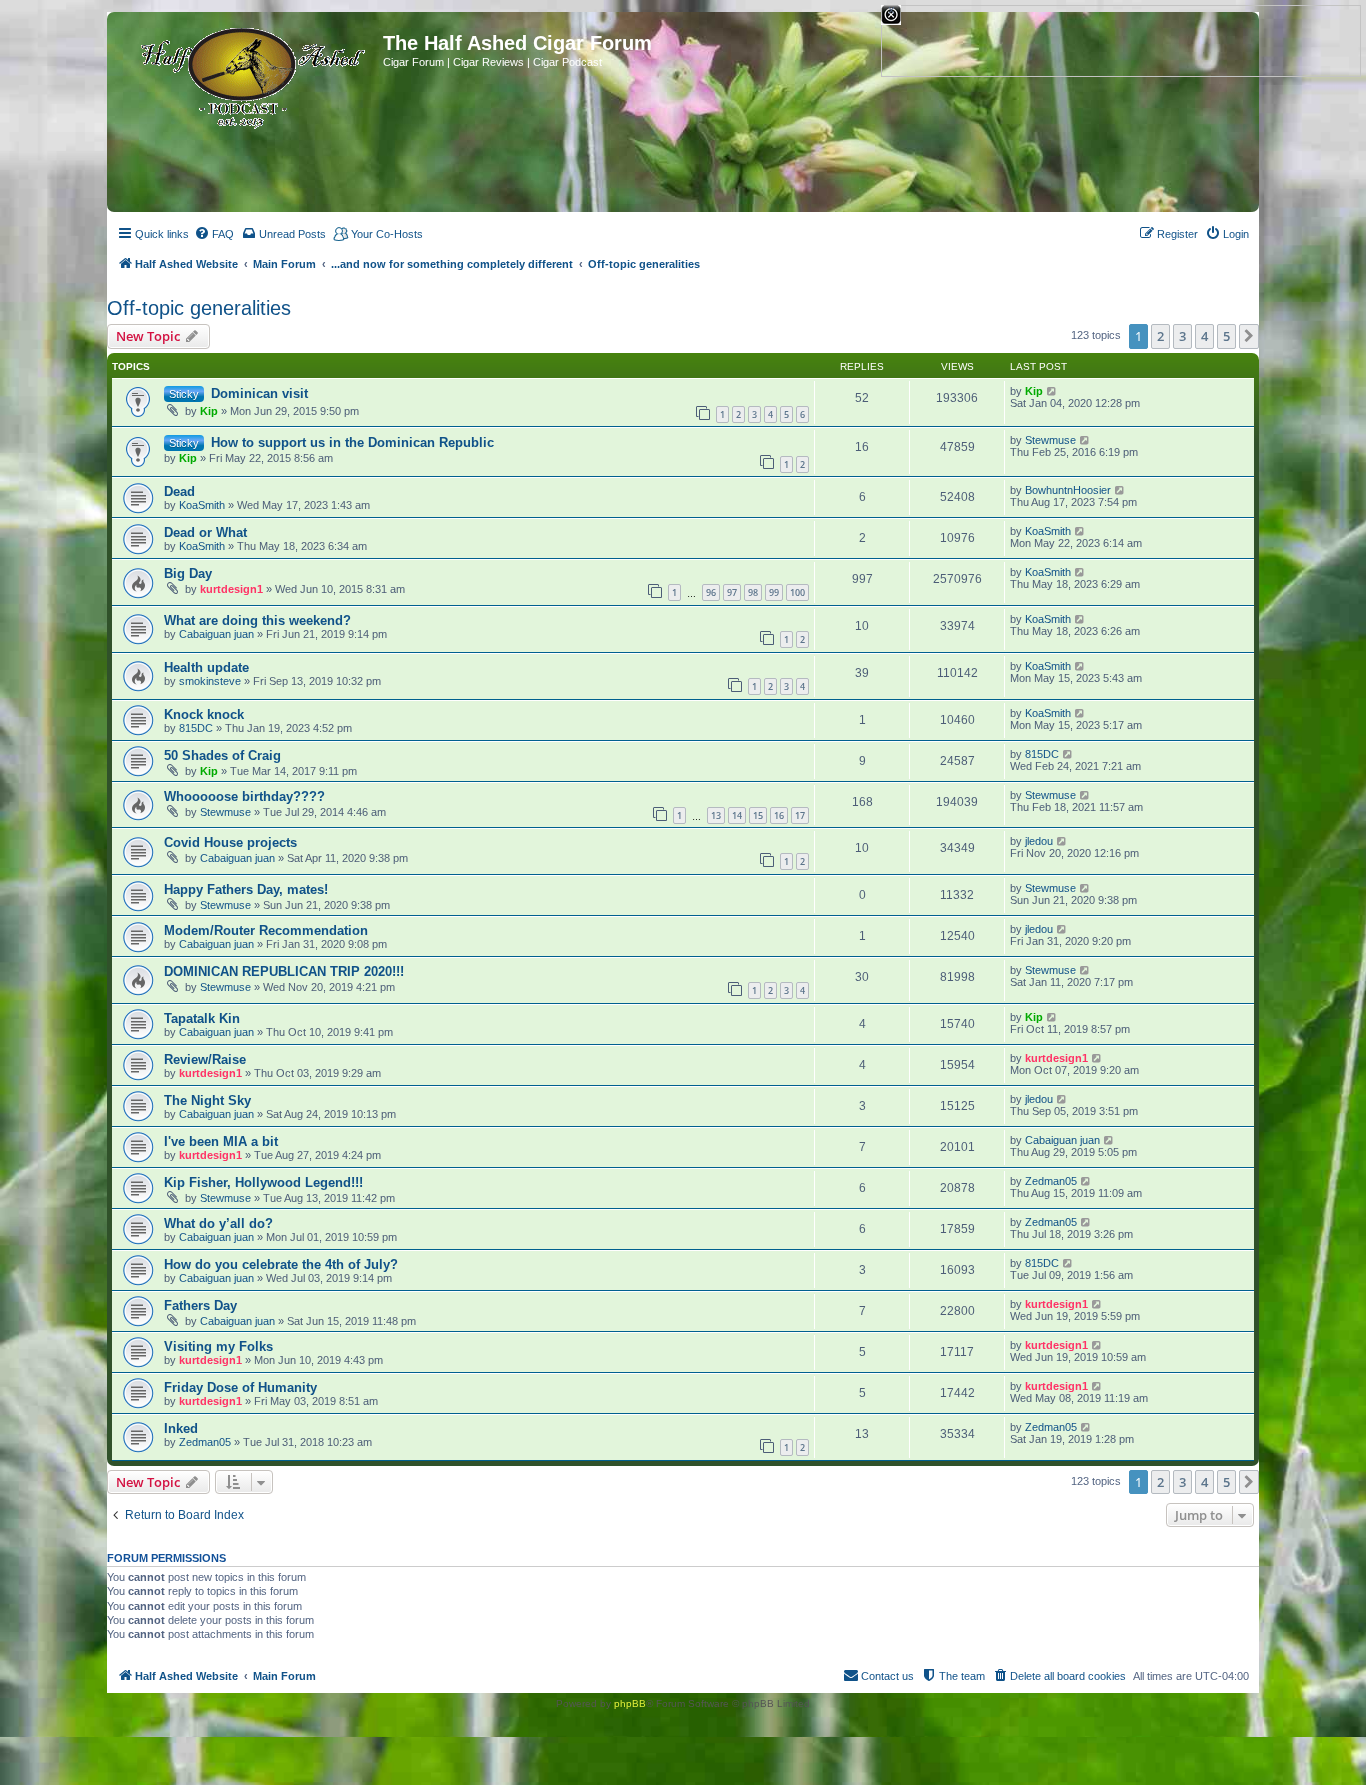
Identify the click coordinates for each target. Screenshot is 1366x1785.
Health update (206, 667)
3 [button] (1182, 336)
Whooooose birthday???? (244, 796)
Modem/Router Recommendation (266, 930)
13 (716, 815)
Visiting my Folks (218, 1346)
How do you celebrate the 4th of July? (281, 1264)
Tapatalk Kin (202, 1018)
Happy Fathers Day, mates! (246, 889)
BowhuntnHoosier (1068, 490)
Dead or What (205, 532)
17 (800, 815)
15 (758, 815)
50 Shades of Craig (222, 755)
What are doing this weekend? (257, 620)
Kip (209, 411)
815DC (196, 728)
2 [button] (1160, 336)
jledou (1039, 841)
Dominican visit (259, 393)
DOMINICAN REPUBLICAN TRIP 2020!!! (284, 971)
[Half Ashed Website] (247, 74)
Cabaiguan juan (216, 634)
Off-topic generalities (199, 308)
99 (774, 592)
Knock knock (204, 714)
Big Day (188, 573)
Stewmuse (1050, 440)
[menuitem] (214, 234)
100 (797, 592)
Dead (179, 491)
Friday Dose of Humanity (240, 1387)
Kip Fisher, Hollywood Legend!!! (263, 1182)
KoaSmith (202, 505)
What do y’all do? (218, 1223)
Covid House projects (230, 842)
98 (753, 592)
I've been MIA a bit (221, 1141)
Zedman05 (1051, 1181)
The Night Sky (207, 1100)
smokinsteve (210, 681)
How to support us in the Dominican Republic (352, 442)
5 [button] (1226, 336)
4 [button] (1204, 336)
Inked (181, 1428)
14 (737, 815)
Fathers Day (200, 1305)
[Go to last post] (1052, 391)
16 (779, 815)
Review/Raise (205, 1059)
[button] (1249, 336)
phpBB (630, 1703)
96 (711, 592)
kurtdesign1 (231, 589)
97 (732, 592)
